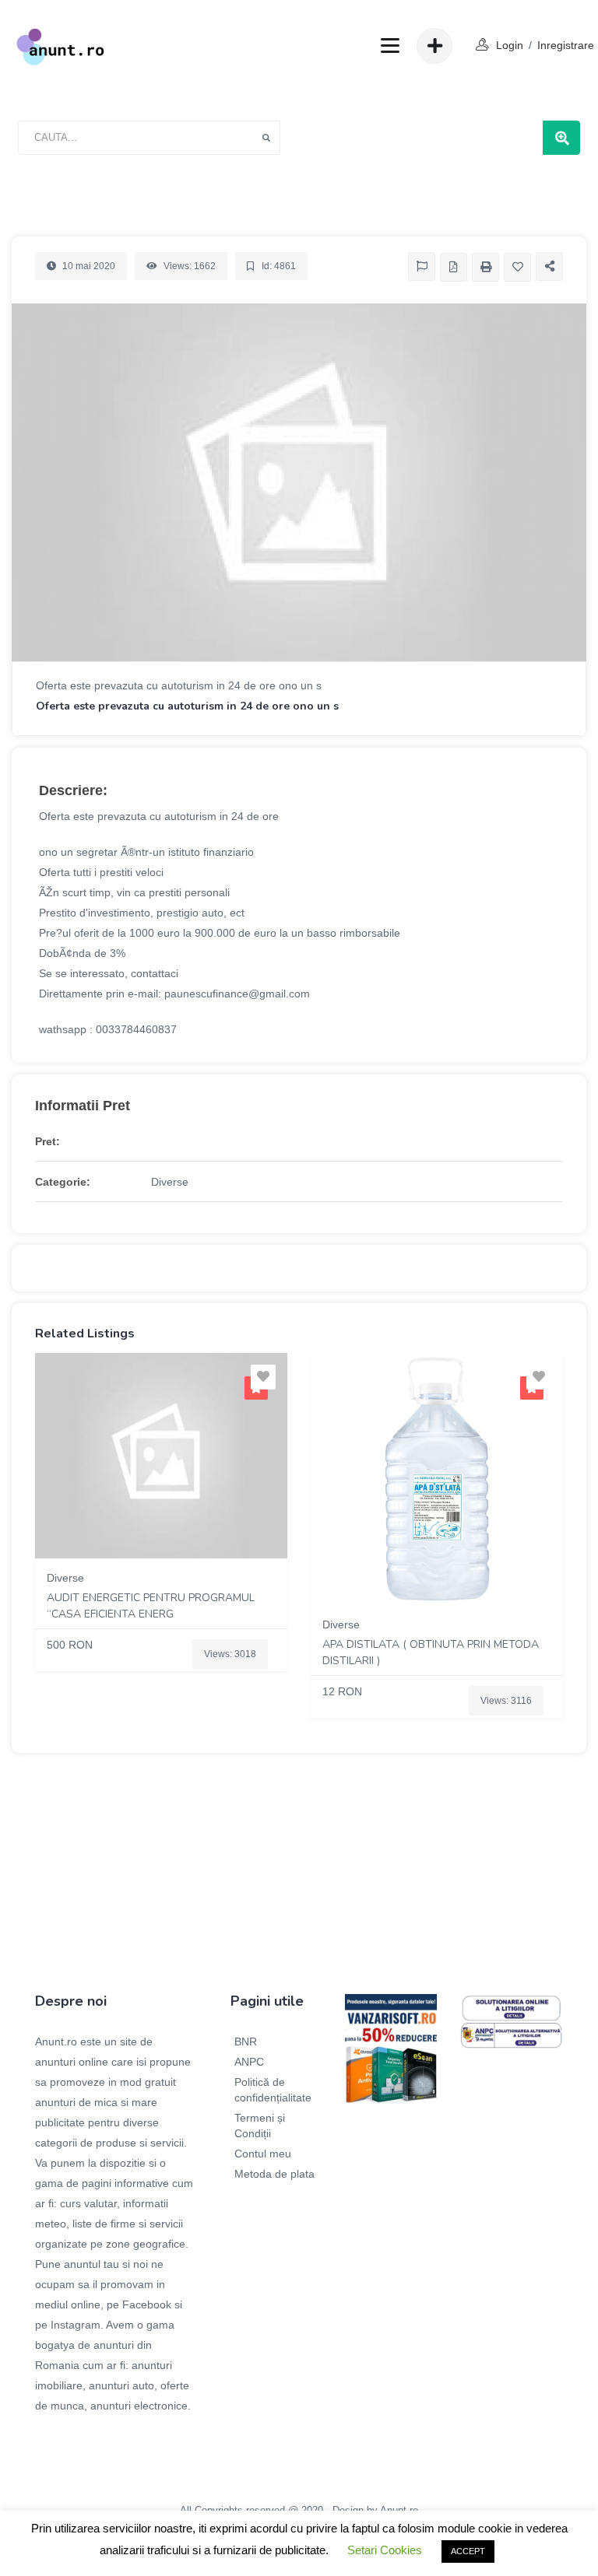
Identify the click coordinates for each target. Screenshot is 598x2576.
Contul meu (263, 2154)
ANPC (249, 2062)
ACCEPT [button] (468, 2551)
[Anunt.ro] (60, 46)
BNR (246, 2042)
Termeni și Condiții (260, 2126)
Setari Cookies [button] (385, 2550)
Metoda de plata (274, 2174)
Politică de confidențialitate (273, 2090)
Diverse (170, 1182)
